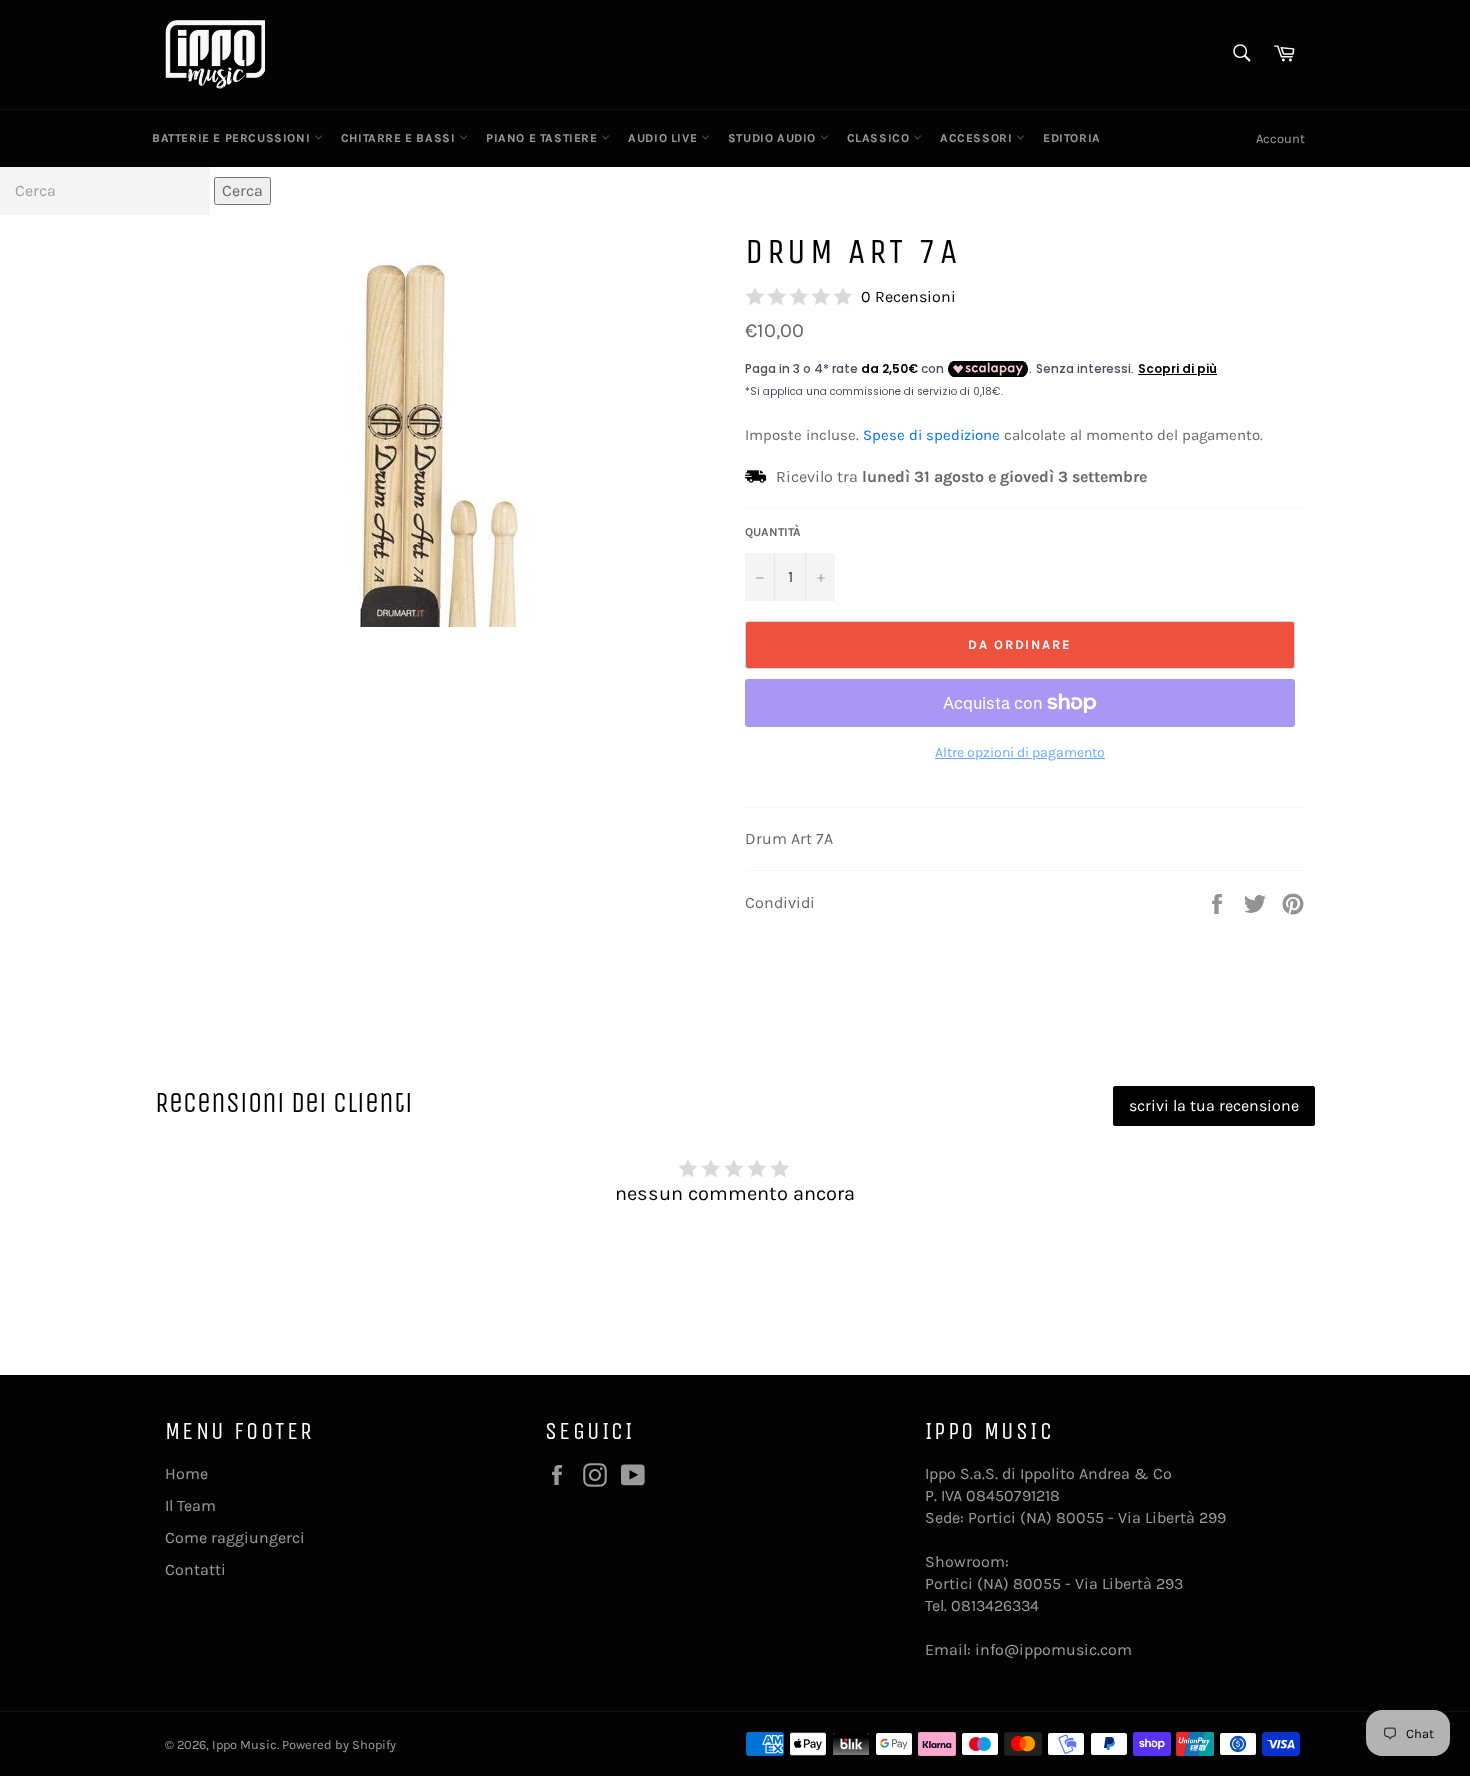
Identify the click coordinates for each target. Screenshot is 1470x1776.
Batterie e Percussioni (233, 138)
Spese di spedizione (931, 435)
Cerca (242, 190)
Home (186, 1473)
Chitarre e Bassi (400, 138)
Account (1280, 138)
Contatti (195, 1569)
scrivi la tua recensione (1214, 1105)
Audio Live (664, 138)
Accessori (978, 138)
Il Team (190, 1505)
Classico (880, 138)
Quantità (773, 532)
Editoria (1072, 138)
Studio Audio (774, 138)
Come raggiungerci (235, 1537)
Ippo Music (244, 1744)
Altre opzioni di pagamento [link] (1020, 752)
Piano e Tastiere (543, 138)
